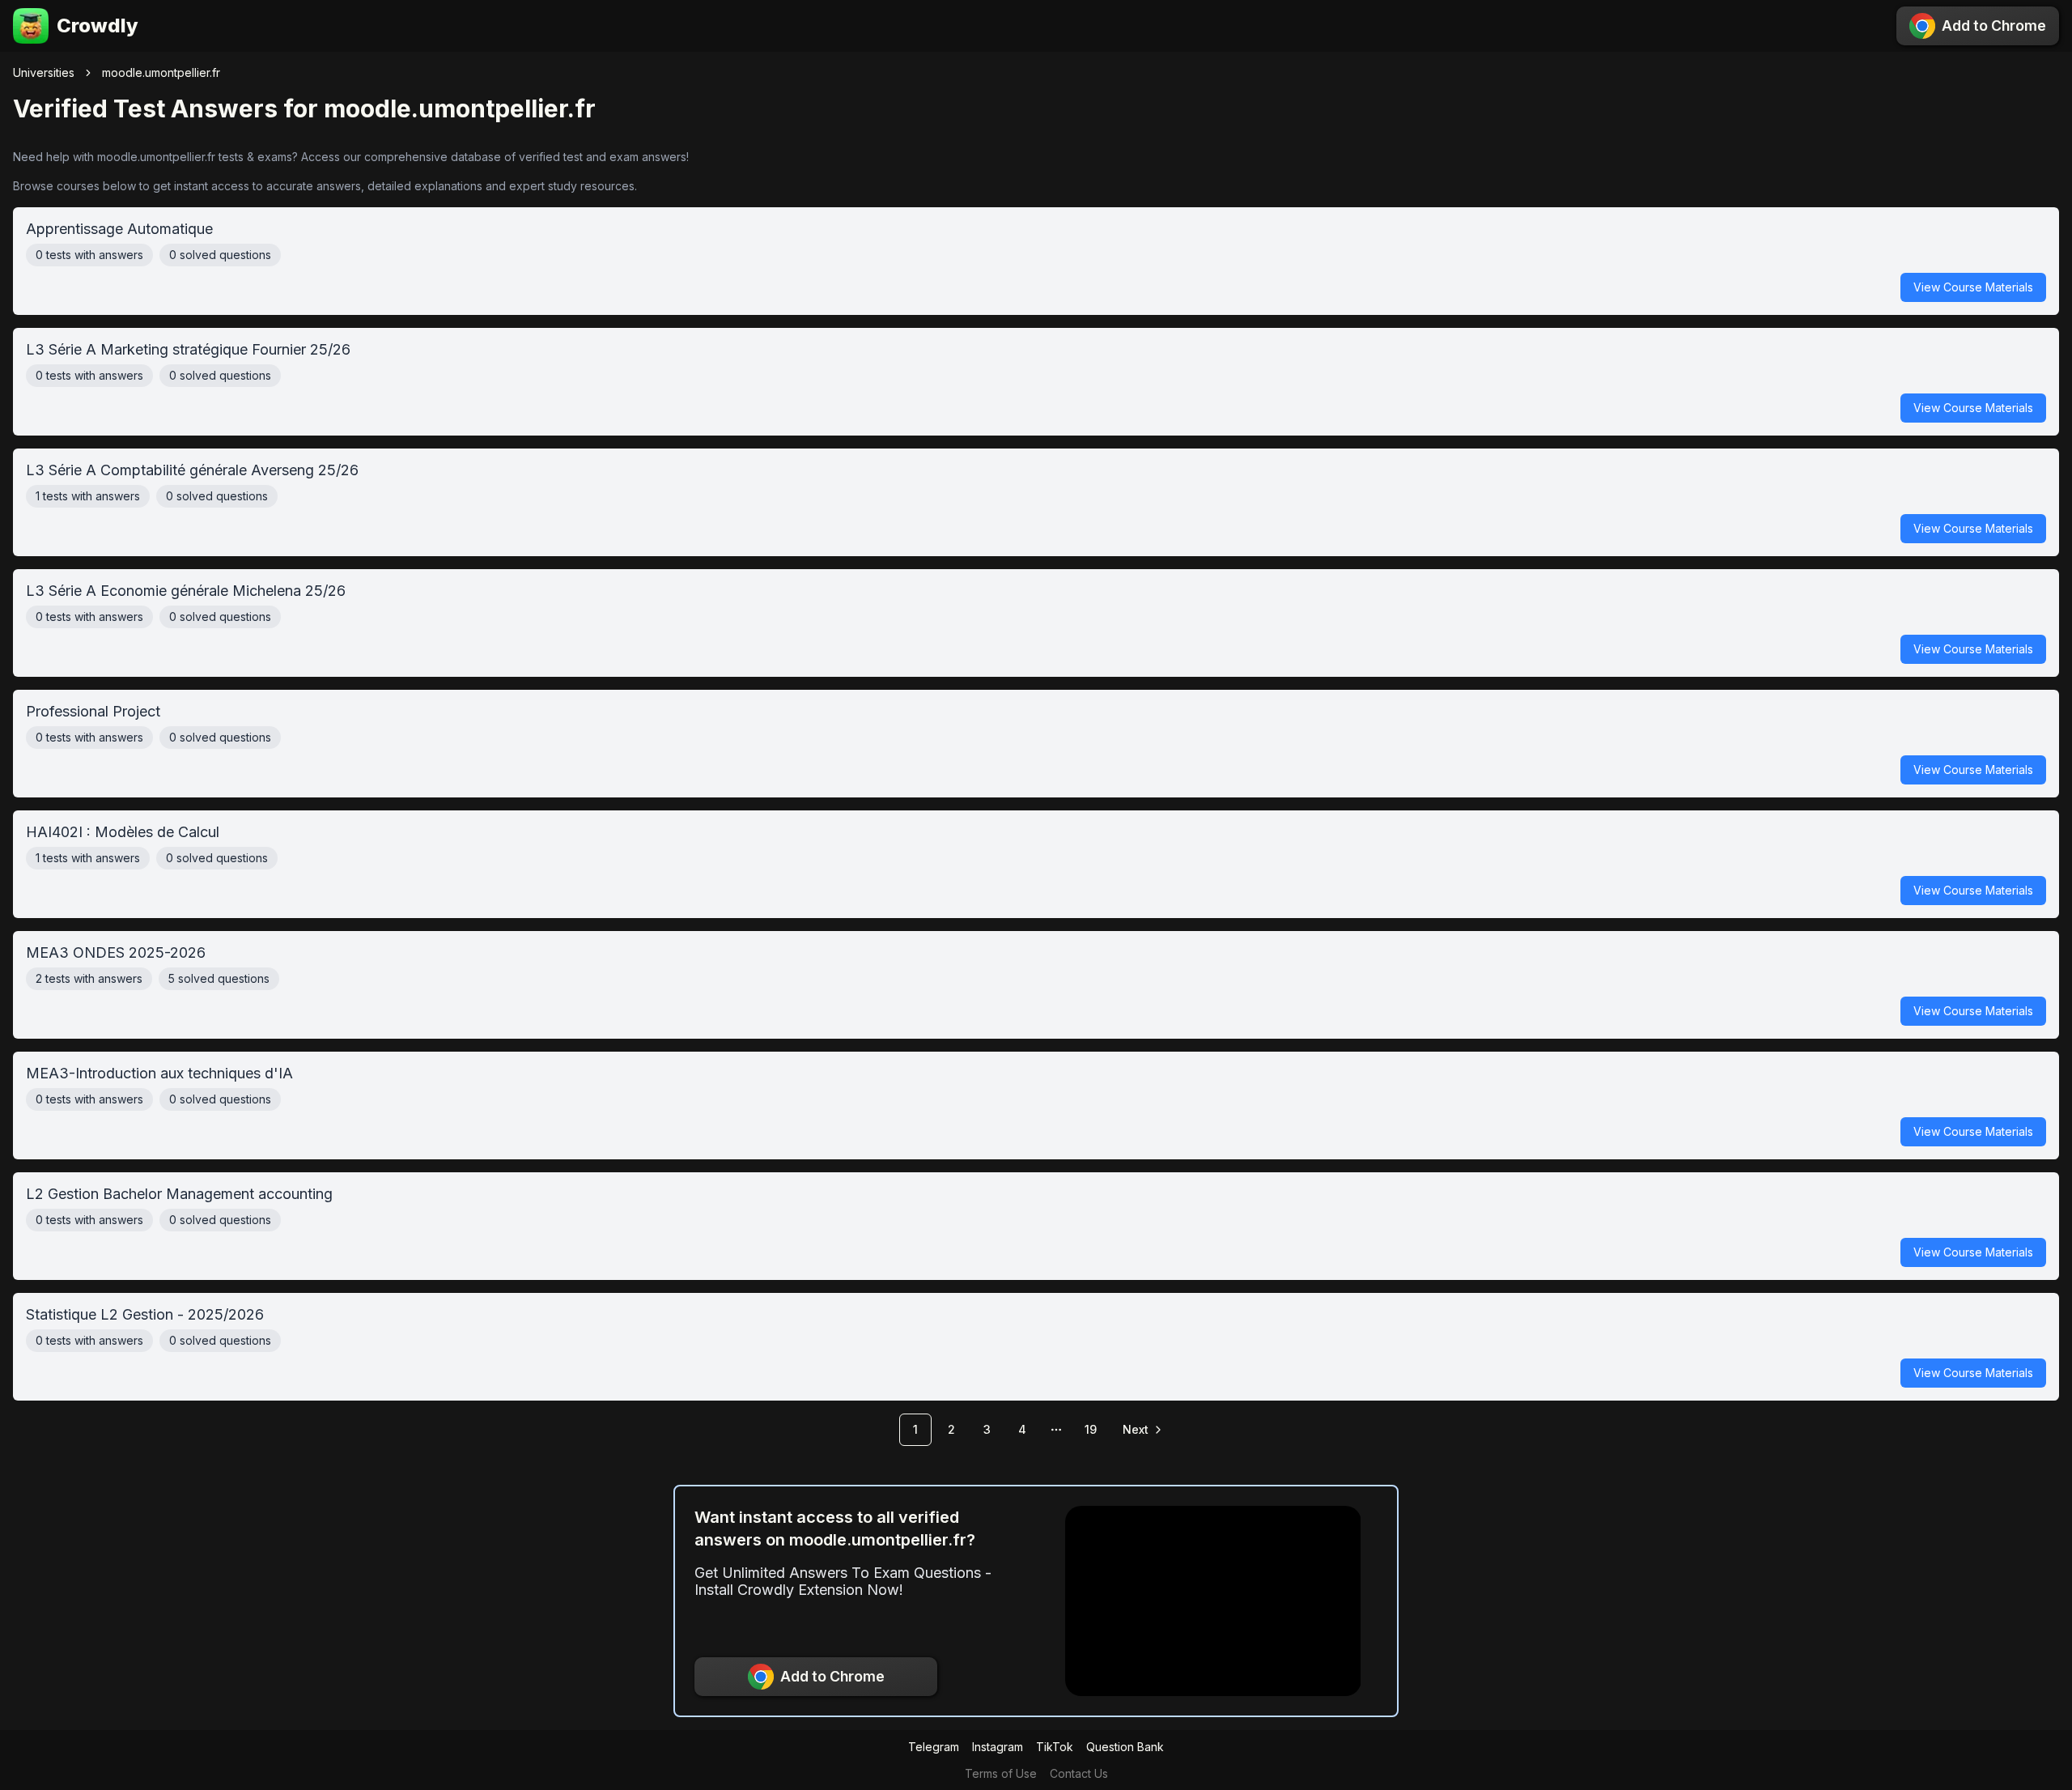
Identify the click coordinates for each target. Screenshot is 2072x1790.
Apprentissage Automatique (1030, 257)
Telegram (934, 1747)
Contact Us (1079, 1773)
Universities (44, 72)
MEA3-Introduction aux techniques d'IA (1030, 1101)
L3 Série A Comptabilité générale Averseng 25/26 (1030, 498)
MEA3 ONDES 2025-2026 (1030, 981)
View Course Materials (1973, 287)
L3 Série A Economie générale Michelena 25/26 (1030, 619)
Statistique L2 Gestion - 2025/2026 (1030, 1343)
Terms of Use (1001, 1773)
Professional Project (1030, 740)
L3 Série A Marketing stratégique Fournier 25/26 (1030, 378)
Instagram (998, 1747)
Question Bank (1125, 1747)
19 (1091, 1429)
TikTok (1055, 1747)
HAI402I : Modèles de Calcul (1030, 860)
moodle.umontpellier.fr (161, 72)
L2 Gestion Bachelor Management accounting (1030, 1222)
